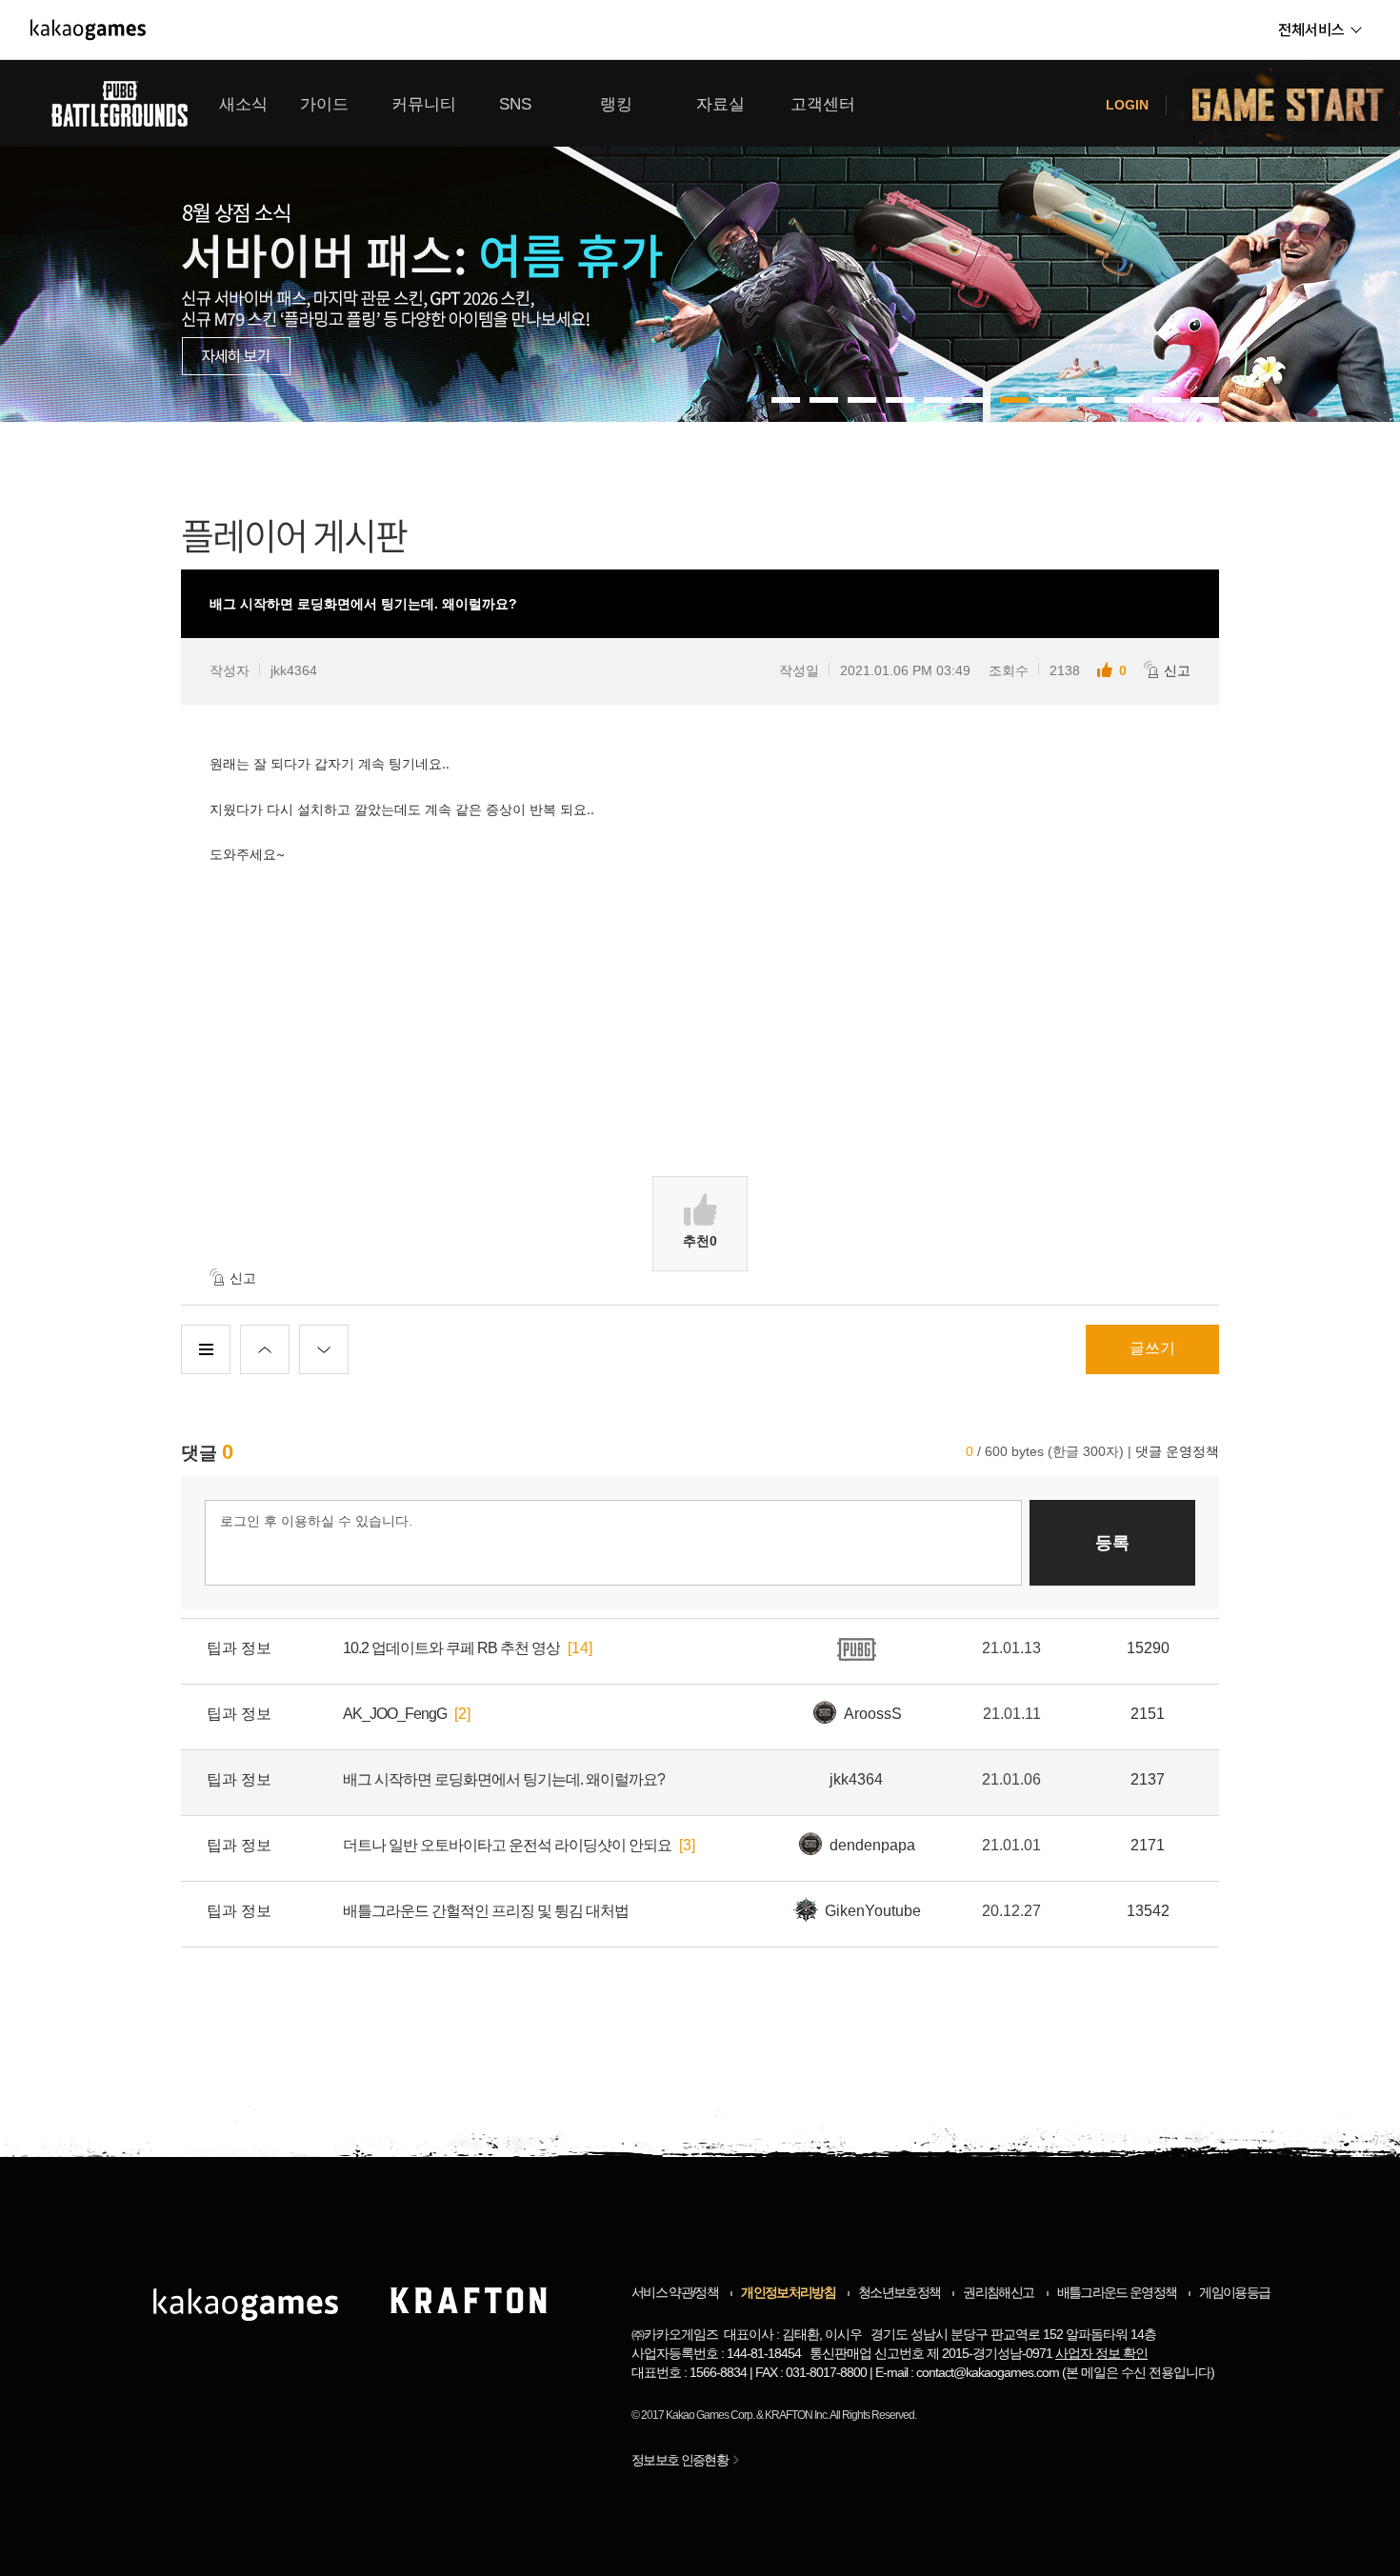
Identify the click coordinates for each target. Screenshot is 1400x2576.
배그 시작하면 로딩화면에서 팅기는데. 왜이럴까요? (504, 1779)
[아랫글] (324, 1349)
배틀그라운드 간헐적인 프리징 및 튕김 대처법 (486, 1911)
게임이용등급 (1234, 2292)
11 (1205, 400)
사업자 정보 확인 (1101, 2353)
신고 (1177, 670)
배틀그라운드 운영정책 (1117, 2292)
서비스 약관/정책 (675, 2292)
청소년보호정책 (899, 2292)
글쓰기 (1152, 1348)
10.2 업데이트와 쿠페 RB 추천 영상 (451, 1648)
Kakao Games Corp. (710, 2415)
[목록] (206, 1349)
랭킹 (616, 104)
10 (1167, 400)
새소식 (243, 104)
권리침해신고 (998, 2292)
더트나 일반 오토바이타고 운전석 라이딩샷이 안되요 (507, 1845)
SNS (515, 104)
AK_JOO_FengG (395, 1714)
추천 (700, 1241)
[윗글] (265, 1349)
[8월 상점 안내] (700, 241)
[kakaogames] (88, 30)
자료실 (720, 104)
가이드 (324, 104)
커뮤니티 (424, 104)
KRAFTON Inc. (797, 2415)
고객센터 (823, 104)
